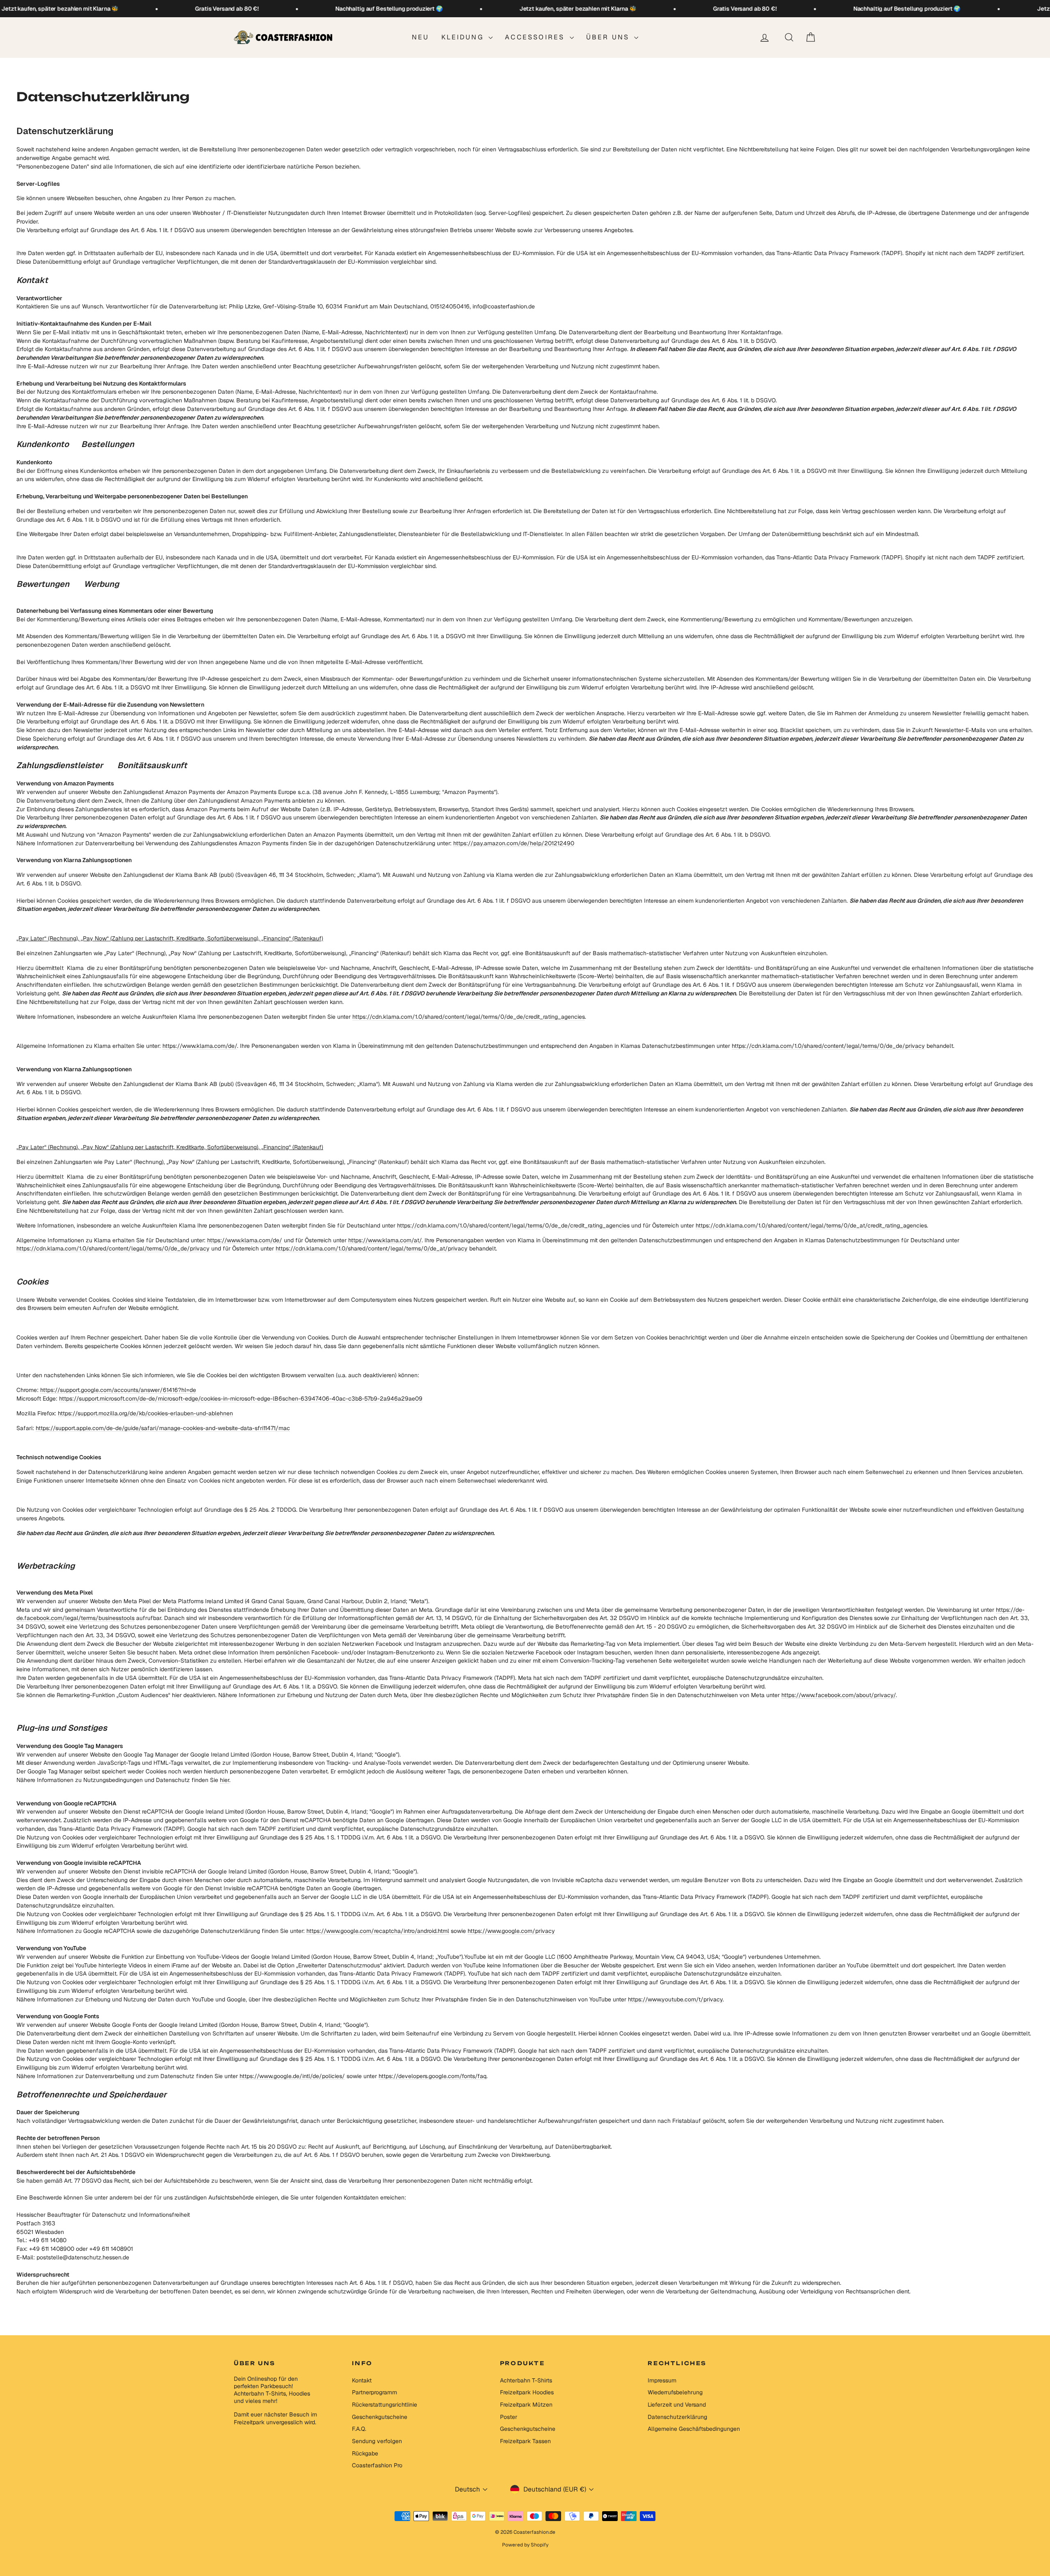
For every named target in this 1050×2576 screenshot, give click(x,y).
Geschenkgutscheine (380, 2417)
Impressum (662, 2380)
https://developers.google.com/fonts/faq (433, 2076)
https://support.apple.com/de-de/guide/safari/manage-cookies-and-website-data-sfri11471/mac (163, 1428)
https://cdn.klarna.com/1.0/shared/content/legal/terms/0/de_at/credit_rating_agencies (811, 1225)
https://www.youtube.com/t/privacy (675, 1999)
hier (225, 1780)
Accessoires (536, 37)
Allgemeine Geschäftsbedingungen (694, 2429)
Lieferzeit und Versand (677, 2405)
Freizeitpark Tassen (525, 2441)
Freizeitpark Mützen (526, 2405)
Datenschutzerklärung (677, 2417)
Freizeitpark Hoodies (527, 2392)
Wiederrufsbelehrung (675, 2392)
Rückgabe (365, 2453)
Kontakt (362, 2380)
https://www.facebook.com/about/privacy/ (839, 1695)
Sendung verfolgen (377, 2441)
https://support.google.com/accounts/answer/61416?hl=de (118, 1390)
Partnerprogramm (374, 2392)
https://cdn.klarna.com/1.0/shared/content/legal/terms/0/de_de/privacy (828, 1046)
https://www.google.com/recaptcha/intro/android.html (378, 1931)
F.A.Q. (359, 2429)
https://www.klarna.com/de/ (200, 1046)
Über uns (609, 37)
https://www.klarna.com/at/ (385, 1240)
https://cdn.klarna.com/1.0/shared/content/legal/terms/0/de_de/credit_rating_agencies (469, 1017)
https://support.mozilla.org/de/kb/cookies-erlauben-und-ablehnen (145, 1413)
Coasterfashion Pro (377, 2465)
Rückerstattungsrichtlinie (385, 2405)
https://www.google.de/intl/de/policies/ (292, 2076)
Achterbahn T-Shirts (526, 2380)
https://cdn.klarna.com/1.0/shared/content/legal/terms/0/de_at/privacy (372, 1248)
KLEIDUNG (464, 37)
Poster (509, 2417)
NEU (421, 37)
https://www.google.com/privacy (511, 1931)
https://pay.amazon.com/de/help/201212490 (514, 843)
